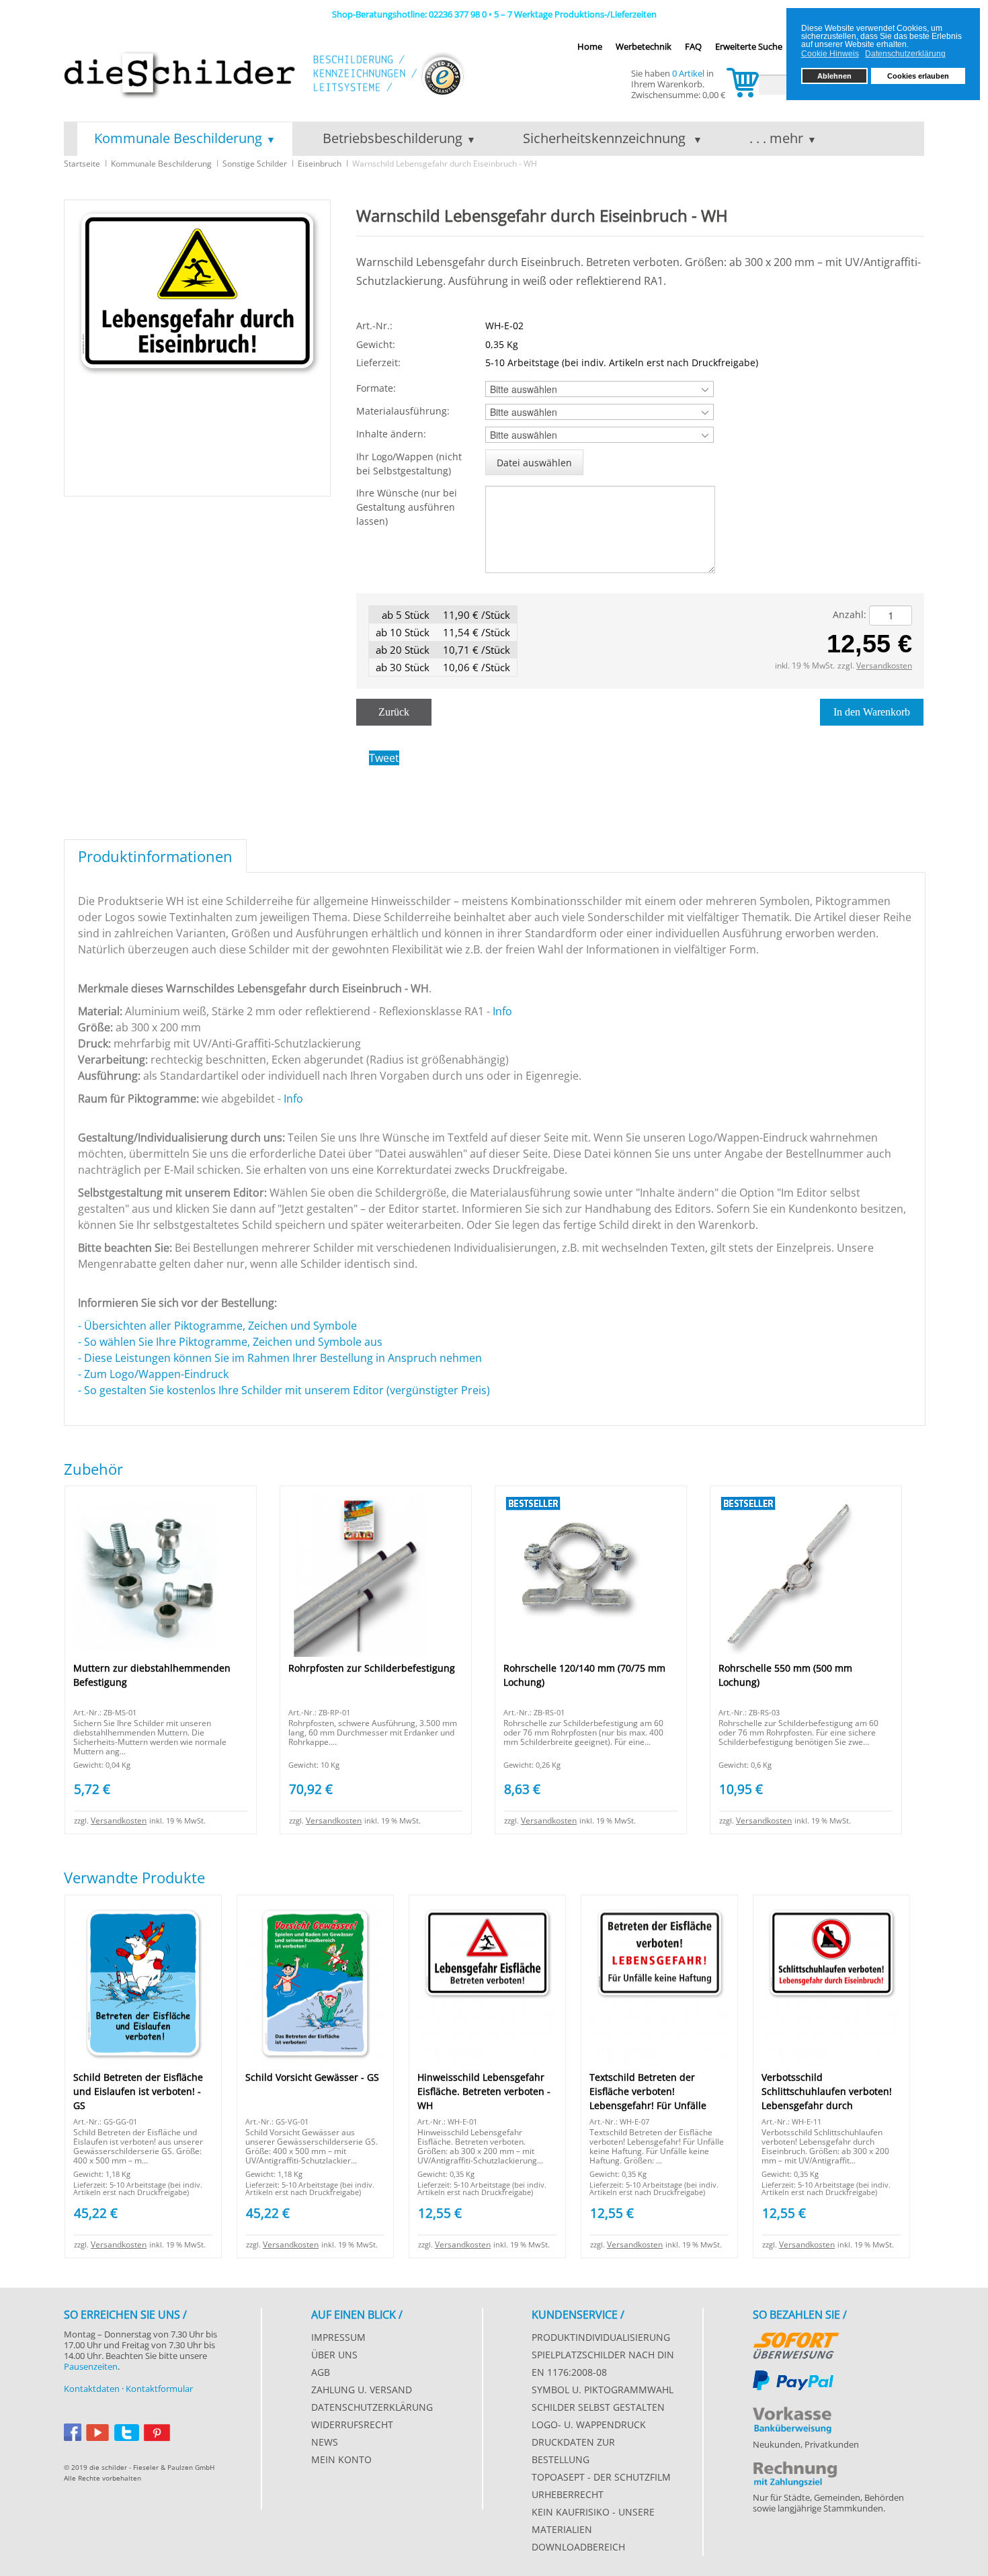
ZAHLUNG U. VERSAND (362, 2390)
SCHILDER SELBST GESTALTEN (598, 2407)
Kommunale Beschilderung (178, 138)
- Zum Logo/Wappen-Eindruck (155, 1374)
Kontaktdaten (92, 2389)
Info (502, 1011)
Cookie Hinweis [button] (830, 54)
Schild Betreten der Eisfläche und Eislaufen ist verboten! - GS (138, 2091)
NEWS (325, 2442)
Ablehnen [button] (834, 76)
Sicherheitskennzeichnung (606, 138)
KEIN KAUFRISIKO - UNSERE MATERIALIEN (593, 2521)
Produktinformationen (155, 856)
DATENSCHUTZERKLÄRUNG (372, 2407)
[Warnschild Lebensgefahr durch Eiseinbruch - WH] (197, 347)
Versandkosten (884, 666)
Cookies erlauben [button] (918, 76)
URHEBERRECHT (568, 2494)
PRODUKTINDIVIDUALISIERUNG (601, 2337)
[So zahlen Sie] (796, 2343)
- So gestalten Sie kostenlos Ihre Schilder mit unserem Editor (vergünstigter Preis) (284, 1390)
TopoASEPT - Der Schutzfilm (601, 2477)
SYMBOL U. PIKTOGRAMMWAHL (603, 2390)
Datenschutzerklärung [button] (905, 54)
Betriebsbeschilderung (393, 138)
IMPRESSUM (338, 2337)
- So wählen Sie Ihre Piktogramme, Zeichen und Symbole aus (233, 1342)
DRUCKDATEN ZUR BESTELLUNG (573, 2451)
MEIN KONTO (341, 2459)
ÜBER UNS (334, 2355)
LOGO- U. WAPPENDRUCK (589, 2424)
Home (590, 46)
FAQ (693, 46)
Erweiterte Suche (749, 46)
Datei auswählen (534, 463)
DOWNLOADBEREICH (578, 2547)
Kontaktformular (159, 2389)
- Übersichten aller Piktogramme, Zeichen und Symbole (217, 1326)
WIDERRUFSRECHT (352, 2424)
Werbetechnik (644, 46)
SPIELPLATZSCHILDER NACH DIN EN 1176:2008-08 (603, 2363)
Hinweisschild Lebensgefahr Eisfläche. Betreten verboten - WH (484, 2091)
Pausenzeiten (91, 2366)
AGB (321, 2372)
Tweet (384, 758)
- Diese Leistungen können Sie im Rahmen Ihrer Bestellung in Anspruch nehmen (280, 1358)
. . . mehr (776, 138)
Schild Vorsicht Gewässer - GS (312, 2077)
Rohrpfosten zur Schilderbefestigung (372, 1668)
